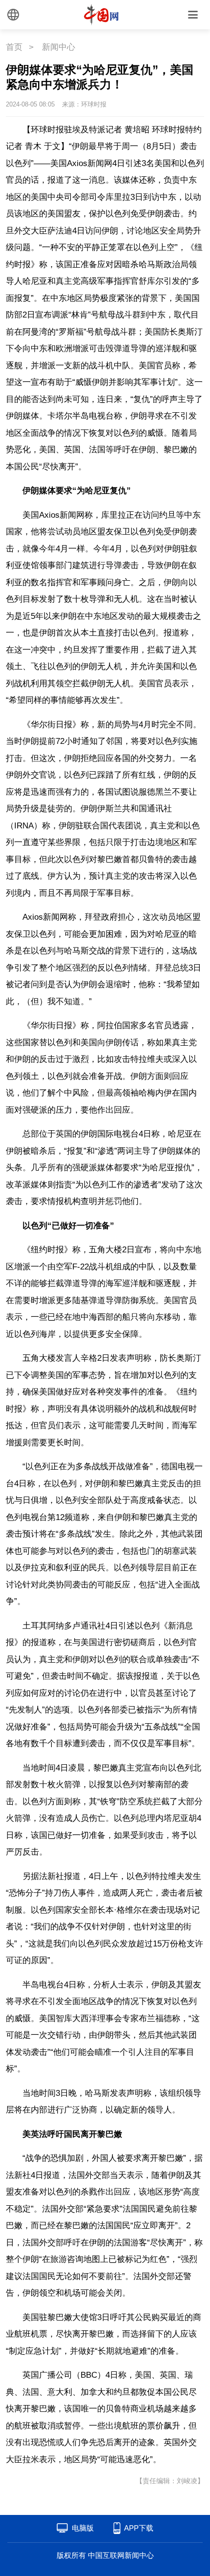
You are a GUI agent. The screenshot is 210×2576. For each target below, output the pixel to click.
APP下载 (139, 2528)
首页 (14, 47)
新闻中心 (59, 47)
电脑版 (83, 2528)
